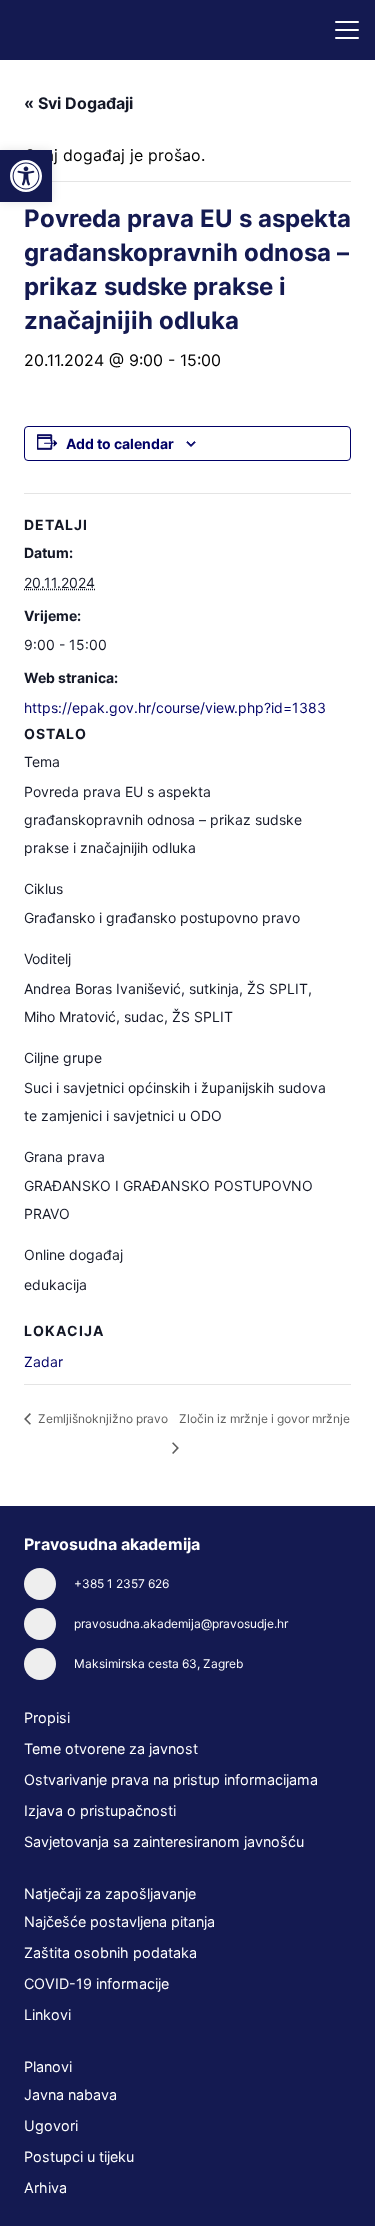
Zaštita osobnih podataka (110, 1952)
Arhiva (45, 2187)
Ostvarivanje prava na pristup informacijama (171, 1779)
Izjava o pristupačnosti (100, 1810)
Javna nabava (70, 2094)
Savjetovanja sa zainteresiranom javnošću (164, 1841)
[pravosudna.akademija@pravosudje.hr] (49, 1624)
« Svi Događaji (78, 103)
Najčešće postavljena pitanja (119, 1921)
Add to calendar (120, 443)
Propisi (47, 1717)
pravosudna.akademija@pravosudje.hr (181, 1623)
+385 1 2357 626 (121, 1583)
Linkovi (47, 2014)
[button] (347, 30)
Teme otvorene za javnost (111, 1748)
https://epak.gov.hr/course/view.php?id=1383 (175, 707)
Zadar (43, 1361)
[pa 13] (88, 30)
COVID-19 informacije (96, 1983)
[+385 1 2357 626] (49, 1584)
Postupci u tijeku (79, 2156)
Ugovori (51, 2125)
